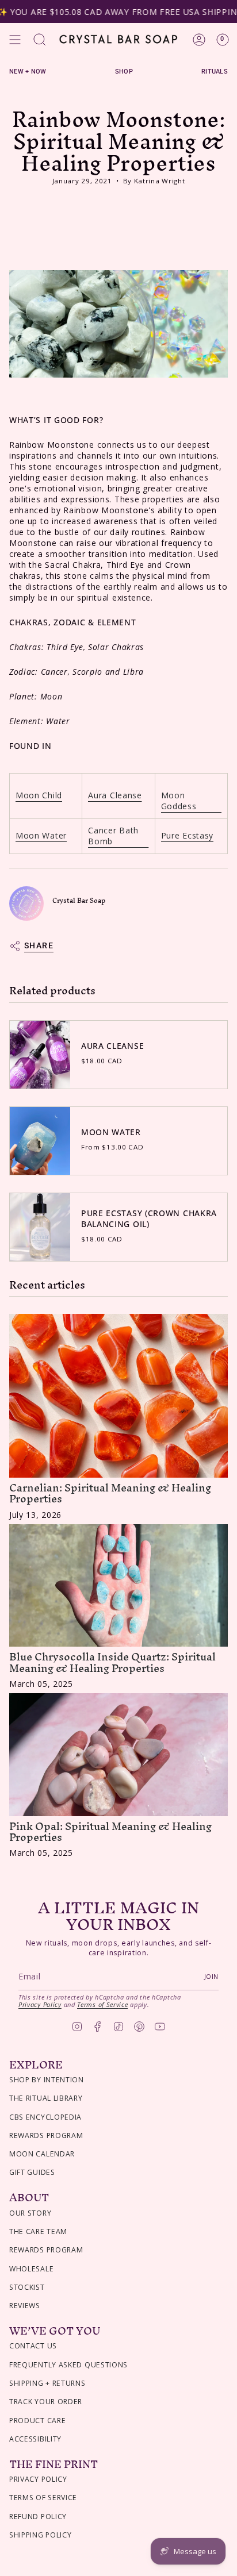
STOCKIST (27, 2287)
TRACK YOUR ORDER (46, 2402)
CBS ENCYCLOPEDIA (45, 2117)
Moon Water (41, 835)
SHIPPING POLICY (41, 2535)
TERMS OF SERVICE (43, 2498)
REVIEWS (25, 2306)
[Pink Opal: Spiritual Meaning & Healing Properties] (118, 1755)
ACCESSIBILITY (35, 2439)
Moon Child (39, 795)
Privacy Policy (40, 2004)
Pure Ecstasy (187, 835)
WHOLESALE (31, 2269)
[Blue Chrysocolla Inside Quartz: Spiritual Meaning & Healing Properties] (118, 1586)
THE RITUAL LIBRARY (46, 2098)
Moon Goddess (179, 801)
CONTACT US (33, 2346)
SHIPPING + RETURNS (47, 2383)
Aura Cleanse (115, 795)
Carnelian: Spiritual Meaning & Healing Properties (110, 1493)
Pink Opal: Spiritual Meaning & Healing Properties (110, 1832)
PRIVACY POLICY (38, 2479)
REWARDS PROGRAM (46, 2135)
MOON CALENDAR (42, 2154)
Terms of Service (102, 2004)
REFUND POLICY (38, 2517)
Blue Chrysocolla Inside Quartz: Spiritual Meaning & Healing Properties (112, 1662)
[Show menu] (15, 40)
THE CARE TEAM (38, 2231)
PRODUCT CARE (37, 2421)
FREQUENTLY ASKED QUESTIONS (68, 2365)
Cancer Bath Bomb (113, 836)
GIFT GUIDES (32, 2172)
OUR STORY (30, 2213)
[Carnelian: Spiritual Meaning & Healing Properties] (118, 1396)
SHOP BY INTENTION (47, 2080)
